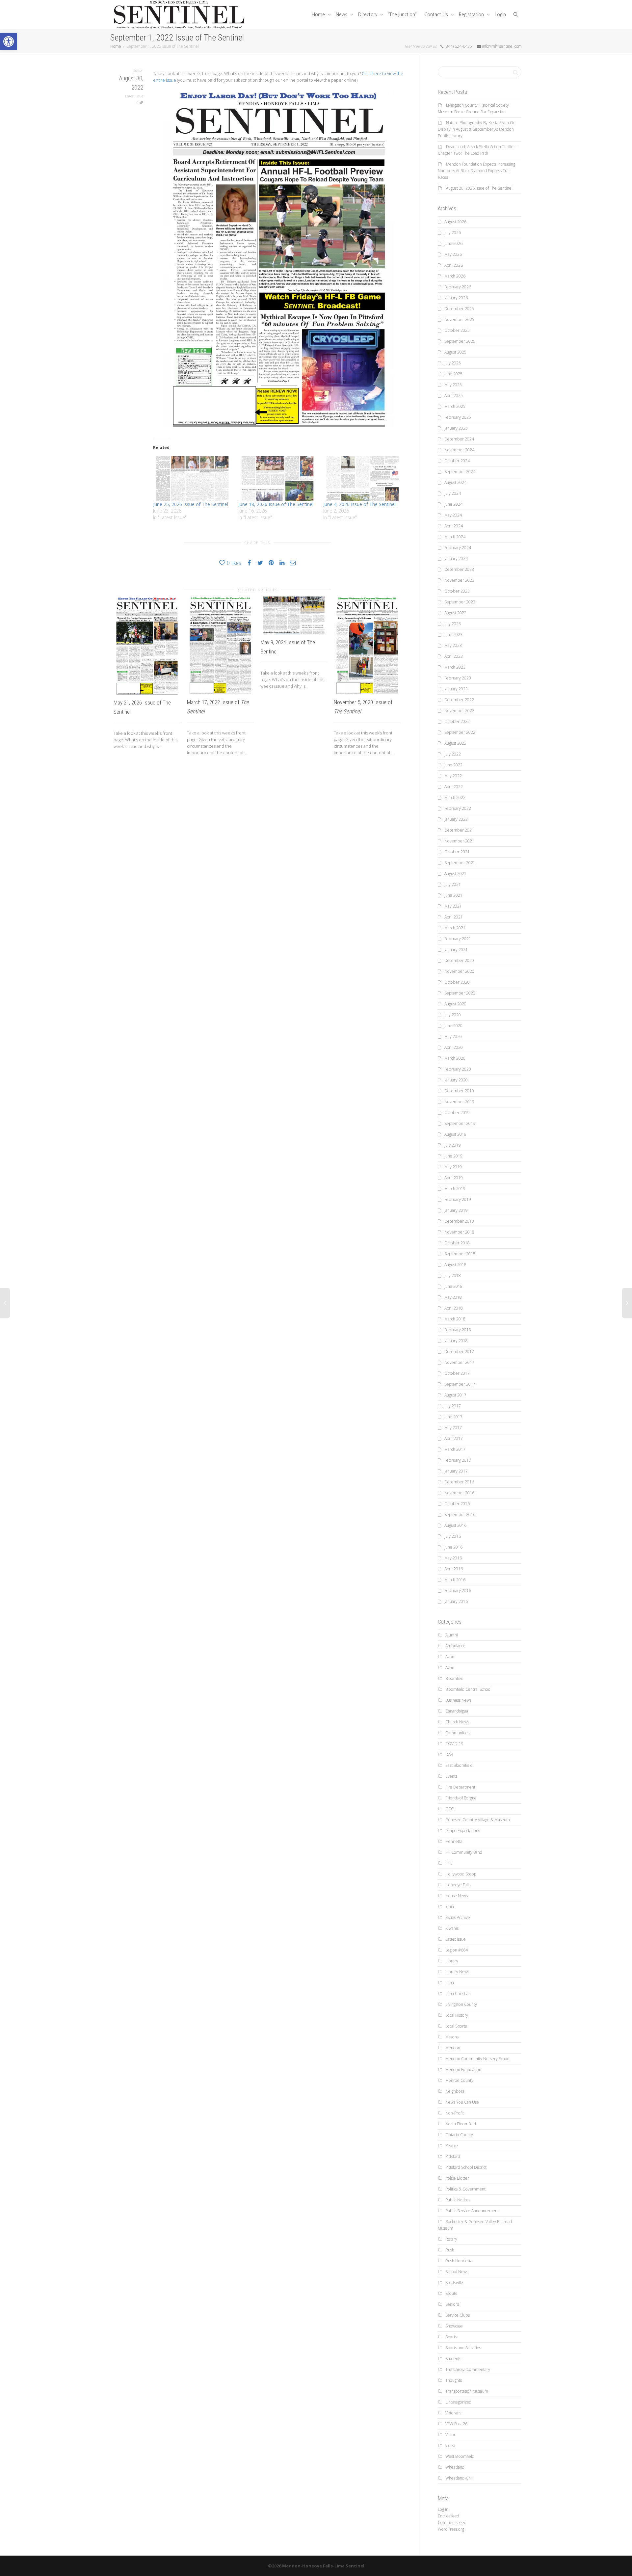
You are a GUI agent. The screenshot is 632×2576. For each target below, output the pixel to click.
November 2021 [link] (459, 841)
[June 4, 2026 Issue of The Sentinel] (363, 479)
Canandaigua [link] (457, 1711)
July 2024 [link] (453, 493)
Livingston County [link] (461, 2004)
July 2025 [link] (453, 363)
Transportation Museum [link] (467, 2391)
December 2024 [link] (459, 439)
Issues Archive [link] (458, 1917)
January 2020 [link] (456, 1080)
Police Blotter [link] (457, 2178)
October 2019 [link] (457, 1113)
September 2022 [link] (460, 732)
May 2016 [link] (453, 1558)
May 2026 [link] (453, 254)
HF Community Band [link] (464, 1852)
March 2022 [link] (455, 797)
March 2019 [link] (455, 1189)
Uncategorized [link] (458, 2402)
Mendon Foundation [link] (463, 2070)
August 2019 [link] (455, 1134)
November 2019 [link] (459, 1102)
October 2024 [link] (457, 461)
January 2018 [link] (456, 1341)
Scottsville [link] (454, 2283)
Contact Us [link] (437, 14)
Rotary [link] (451, 2239)
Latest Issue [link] (134, 96)
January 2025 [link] (456, 428)
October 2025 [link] (457, 330)
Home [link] (319, 14)
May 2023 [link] (453, 645)
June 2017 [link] (453, 1417)
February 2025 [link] (458, 417)
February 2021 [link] (458, 939)
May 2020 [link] (453, 1036)
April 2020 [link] (454, 1047)
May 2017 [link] (453, 1428)
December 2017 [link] (459, 1352)
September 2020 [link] (460, 993)
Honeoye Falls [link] (458, 1885)
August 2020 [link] (455, 1004)
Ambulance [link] (455, 1646)
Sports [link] (451, 2337)
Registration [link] (472, 14)
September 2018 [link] (460, 1254)
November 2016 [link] (459, 1493)
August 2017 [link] (455, 1395)
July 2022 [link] (453, 754)
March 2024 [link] (455, 537)
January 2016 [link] (456, 1601)
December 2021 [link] (459, 830)
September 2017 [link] (460, 1384)
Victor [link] (450, 2435)
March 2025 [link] (455, 406)
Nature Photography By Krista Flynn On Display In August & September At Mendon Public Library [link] (477, 129)
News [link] (342, 14)
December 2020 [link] (459, 960)
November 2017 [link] (459, 1362)
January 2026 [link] (456, 298)
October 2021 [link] (457, 852)
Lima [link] (450, 1983)
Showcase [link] (454, 2326)
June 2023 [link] (453, 635)
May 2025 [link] (453, 385)
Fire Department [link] (460, 1787)
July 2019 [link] (453, 1145)
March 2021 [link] (455, 928)
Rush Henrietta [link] (459, 2261)
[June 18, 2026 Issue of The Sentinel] (278, 479)
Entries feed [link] (448, 2516)
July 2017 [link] (453, 1406)
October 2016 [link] (457, 1504)
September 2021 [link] (460, 863)
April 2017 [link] (454, 1438)
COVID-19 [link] (454, 1744)
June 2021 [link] (453, 895)
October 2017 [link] (457, 1373)
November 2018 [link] (459, 1232)
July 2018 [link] (453, 1275)
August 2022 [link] (455, 743)
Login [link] (500, 14)
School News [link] (457, 2272)
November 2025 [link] (459, 319)
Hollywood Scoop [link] (461, 1874)
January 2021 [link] (456, 950)
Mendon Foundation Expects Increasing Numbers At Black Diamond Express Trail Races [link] (476, 171)
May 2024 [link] (453, 515)
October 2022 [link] (457, 721)
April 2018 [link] (454, 1308)
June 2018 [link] (453, 1286)
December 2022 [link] (459, 700)
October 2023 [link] (457, 591)
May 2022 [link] (453, 776)
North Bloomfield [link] (461, 2124)
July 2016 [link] (453, 1536)
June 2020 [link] (453, 1026)
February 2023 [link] (458, 678)
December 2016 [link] (459, 1482)
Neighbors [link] (455, 2091)
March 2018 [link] (455, 1319)
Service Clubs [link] (458, 2315)
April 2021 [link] (454, 917)
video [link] (450, 2445)
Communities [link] (457, 1733)
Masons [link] (452, 2037)
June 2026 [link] (453, 243)
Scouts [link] (451, 2293)
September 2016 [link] (460, 1514)
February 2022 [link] (458, 808)
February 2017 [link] (458, 1460)
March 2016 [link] (455, 1580)
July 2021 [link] (453, 884)
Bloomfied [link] (454, 1678)
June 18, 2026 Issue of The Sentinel (276, 504)
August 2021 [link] (455, 874)
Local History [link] (457, 2015)
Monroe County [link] (459, 2080)
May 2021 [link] (453, 906)
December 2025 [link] (459, 309)
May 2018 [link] (453, 1297)
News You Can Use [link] (462, 2102)
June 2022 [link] (453, 765)
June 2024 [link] (453, 504)
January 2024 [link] (456, 558)
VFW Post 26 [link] (456, 2424)
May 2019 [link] (453, 1167)
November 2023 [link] (459, 580)
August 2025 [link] (455, 352)
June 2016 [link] (453, 1547)
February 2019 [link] (458, 1199)
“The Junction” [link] (402, 14)
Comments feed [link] (452, 2523)
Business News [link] (458, 1700)
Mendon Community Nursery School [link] (478, 2059)
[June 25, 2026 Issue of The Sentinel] (192, 479)
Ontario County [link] (459, 2135)
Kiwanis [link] (452, 1928)
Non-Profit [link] (455, 2113)
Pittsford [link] (453, 2156)
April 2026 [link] (454, 265)
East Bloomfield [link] (459, 1765)
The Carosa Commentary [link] (468, 2369)
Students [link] (453, 2359)
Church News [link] (457, 1722)
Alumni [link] (452, 1635)
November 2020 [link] (459, 971)
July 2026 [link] (453, 233)
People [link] (452, 2146)
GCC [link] (449, 1809)
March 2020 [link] (455, 1058)
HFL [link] (449, 1863)
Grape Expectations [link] (463, 1831)
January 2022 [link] (456, 819)
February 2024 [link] (458, 548)
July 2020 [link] (453, 1015)
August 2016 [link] (455, 1525)
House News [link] (457, 1896)
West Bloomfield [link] (460, 2456)
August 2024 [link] (455, 482)
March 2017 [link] (455, 1449)
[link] (9, 41)
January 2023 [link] (456, 689)
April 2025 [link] (454, 396)
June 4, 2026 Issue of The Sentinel (359, 504)
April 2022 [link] (454, 787)
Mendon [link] (453, 2048)
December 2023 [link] (459, 569)
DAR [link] (449, 1754)
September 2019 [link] (460, 1123)
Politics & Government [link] (465, 2189)
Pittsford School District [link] (466, 2167)
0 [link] (138, 103)
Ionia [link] (450, 1907)
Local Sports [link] (456, 2026)
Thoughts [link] (454, 2380)
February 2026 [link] (458, 287)
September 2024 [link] (460, 472)
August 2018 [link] (455, 1265)
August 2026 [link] (455, 222)
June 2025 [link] (453, 374)
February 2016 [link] (458, 1591)
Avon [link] (450, 1657)
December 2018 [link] (459, 1221)
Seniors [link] (452, 2304)
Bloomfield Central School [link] (468, 1689)
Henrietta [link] (454, 1841)
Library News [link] (457, 1972)
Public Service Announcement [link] (472, 2211)
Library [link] (452, 1961)
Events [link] (451, 1776)
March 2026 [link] (455, 276)
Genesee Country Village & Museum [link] (478, 1820)
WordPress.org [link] (451, 2529)
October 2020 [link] (457, 982)
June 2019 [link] (453, 1156)
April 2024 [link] (454, 526)
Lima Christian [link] (458, 1993)
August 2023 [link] (455, 613)
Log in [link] (443, 2509)
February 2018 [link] (458, 1330)
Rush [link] (450, 2250)
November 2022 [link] (459, 711)
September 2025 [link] (460, 341)
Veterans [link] (453, 2413)
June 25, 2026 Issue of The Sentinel (191, 504)
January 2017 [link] (456, 1471)
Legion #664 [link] (457, 1950)
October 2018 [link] (457, 1243)
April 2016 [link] (454, 1569)
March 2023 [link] (455, 667)
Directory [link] (368, 14)
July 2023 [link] (453, 624)
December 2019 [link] (459, 1091)
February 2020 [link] (458, 1069)
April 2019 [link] (454, 1178)
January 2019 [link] (456, 1210)
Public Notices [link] (458, 2200)
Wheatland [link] (455, 2467)
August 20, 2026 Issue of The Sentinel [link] (479, 188)
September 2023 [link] (460, 602)
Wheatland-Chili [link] (460, 2478)
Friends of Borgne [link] (461, 1798)
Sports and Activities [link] (463, 2348)
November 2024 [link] (459, 450)
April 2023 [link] (454, 656)
